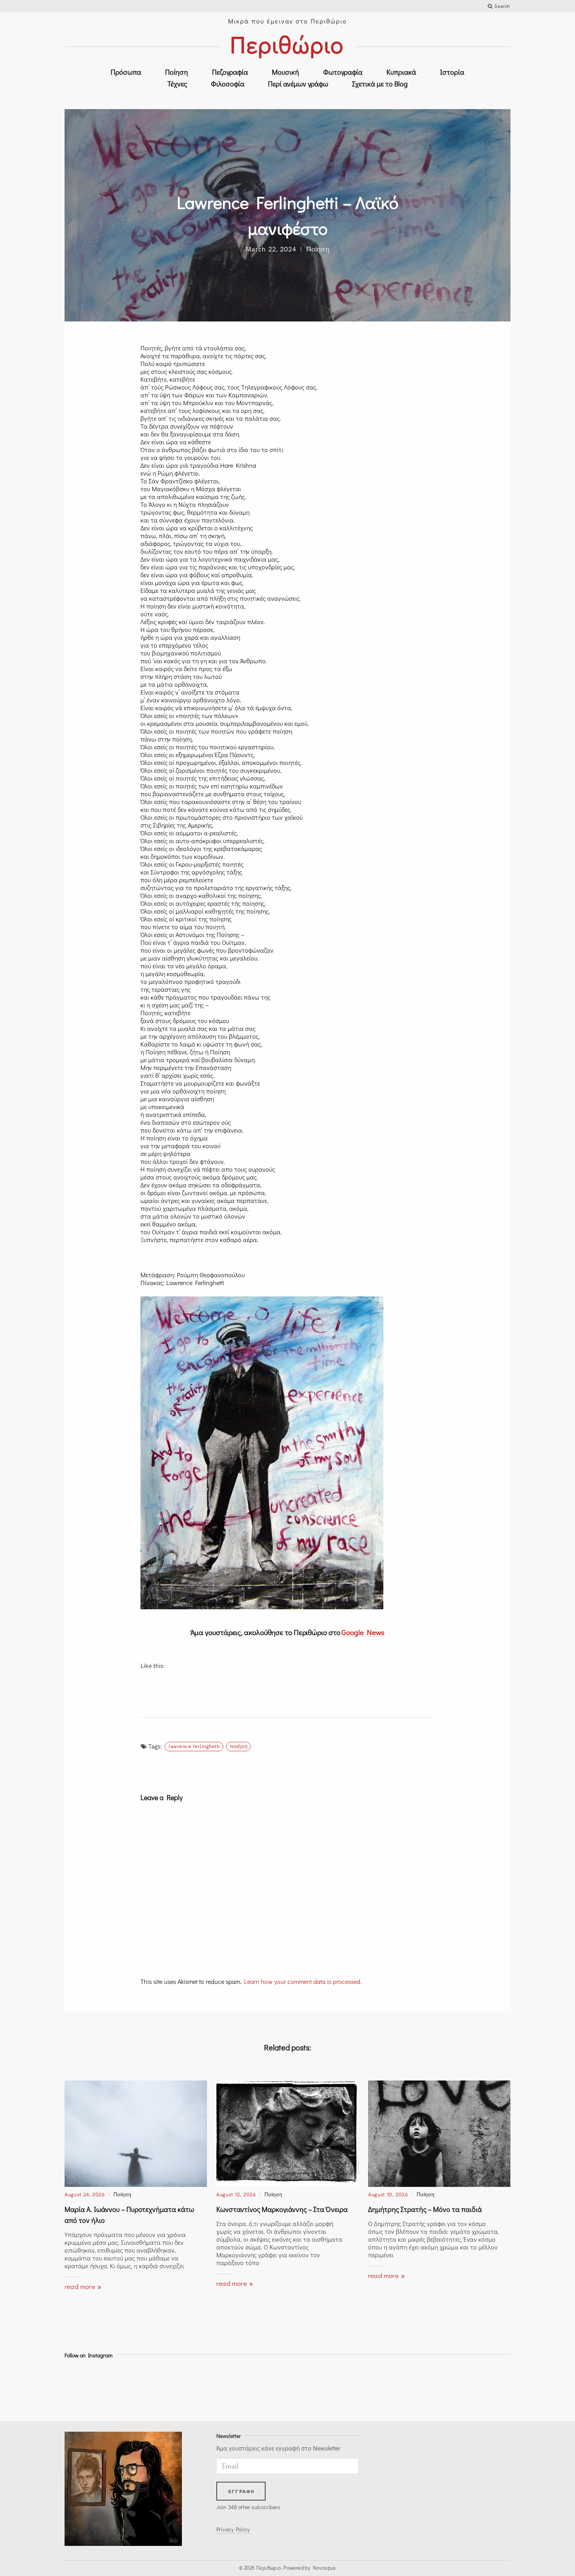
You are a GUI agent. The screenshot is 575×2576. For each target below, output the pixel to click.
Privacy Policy (233, 2529)
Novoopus (324, 2568)
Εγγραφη (242, 2492)
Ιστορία (452, 72)
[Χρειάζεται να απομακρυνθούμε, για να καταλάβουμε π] (148, 2388)
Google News (363, 1632)
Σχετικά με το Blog (380, 84)
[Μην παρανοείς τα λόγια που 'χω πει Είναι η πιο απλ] (315, 2388)
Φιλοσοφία (228, 84)
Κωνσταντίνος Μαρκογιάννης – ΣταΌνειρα (282, 2209)
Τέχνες (177, 84)
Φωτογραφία (343, 72)
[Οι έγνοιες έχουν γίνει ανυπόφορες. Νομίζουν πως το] (92, 2388)
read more (81, 2286)
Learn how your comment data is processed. (303, 1981)
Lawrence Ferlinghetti (194, 1746)
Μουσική (286, 72)
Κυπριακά (401, 72)
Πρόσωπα (126, 72)
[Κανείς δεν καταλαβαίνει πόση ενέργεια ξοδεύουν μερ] (371, 2388)
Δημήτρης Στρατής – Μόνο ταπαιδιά (425, 2209)
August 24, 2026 (85, 2194)
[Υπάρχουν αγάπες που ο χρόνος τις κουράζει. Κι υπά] (260, 2388)
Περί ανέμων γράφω (298, 84)
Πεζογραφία (230, 72)
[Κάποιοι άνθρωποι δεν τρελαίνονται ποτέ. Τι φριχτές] (483, 2388)
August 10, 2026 (388, 2194)
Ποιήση (239, 1746)
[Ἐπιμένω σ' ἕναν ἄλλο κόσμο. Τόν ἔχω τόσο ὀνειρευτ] (427, 2388)
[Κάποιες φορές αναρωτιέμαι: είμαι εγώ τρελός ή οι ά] (204, 2388)
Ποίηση (177, 72)
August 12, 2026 (236, 2194)
